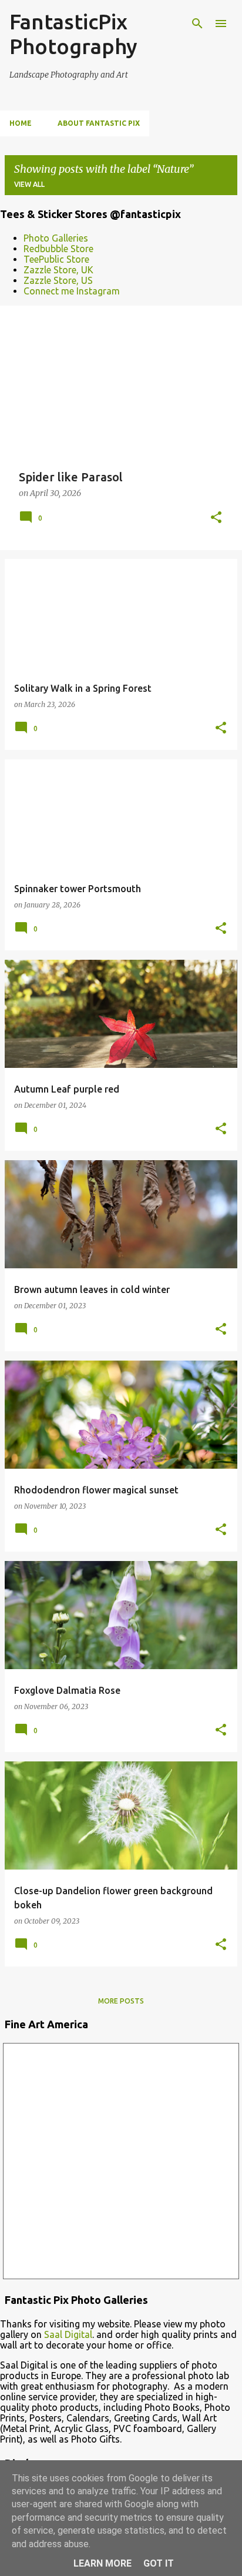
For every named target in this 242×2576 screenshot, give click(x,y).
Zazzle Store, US (58, 280)
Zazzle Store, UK (58, 270)
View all (29, 184)
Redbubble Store (58, 249)
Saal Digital (68, 2334)
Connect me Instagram (72, 291)
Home (21, 123)
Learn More (102, 2563)
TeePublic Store (56, 259)
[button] (216, 518)
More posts (121, 2001)
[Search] (197, 24)
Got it (159, 2563)
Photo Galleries (56, 238)
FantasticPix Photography (73, 34)
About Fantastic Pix (99, 123)
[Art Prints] (121, 2161)
